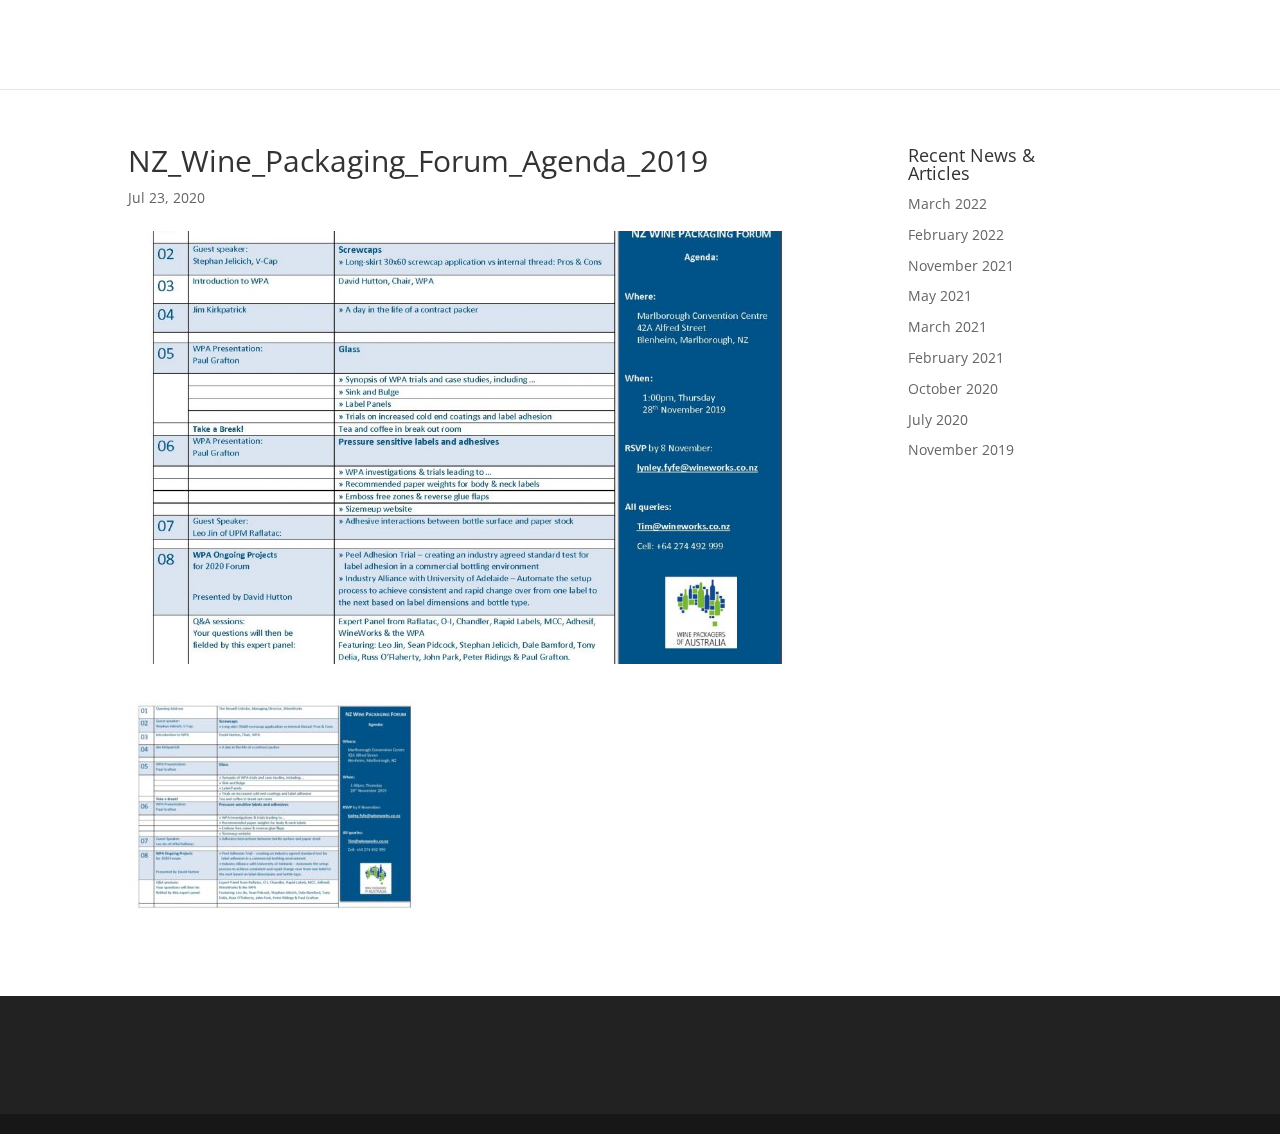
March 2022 (947, 203)
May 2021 (940, 295)
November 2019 (961, 449)
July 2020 (938, 419)
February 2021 (956, 357)
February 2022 (956, 234)
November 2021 (961, 265)
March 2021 (947, 326)
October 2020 (953, 388)
